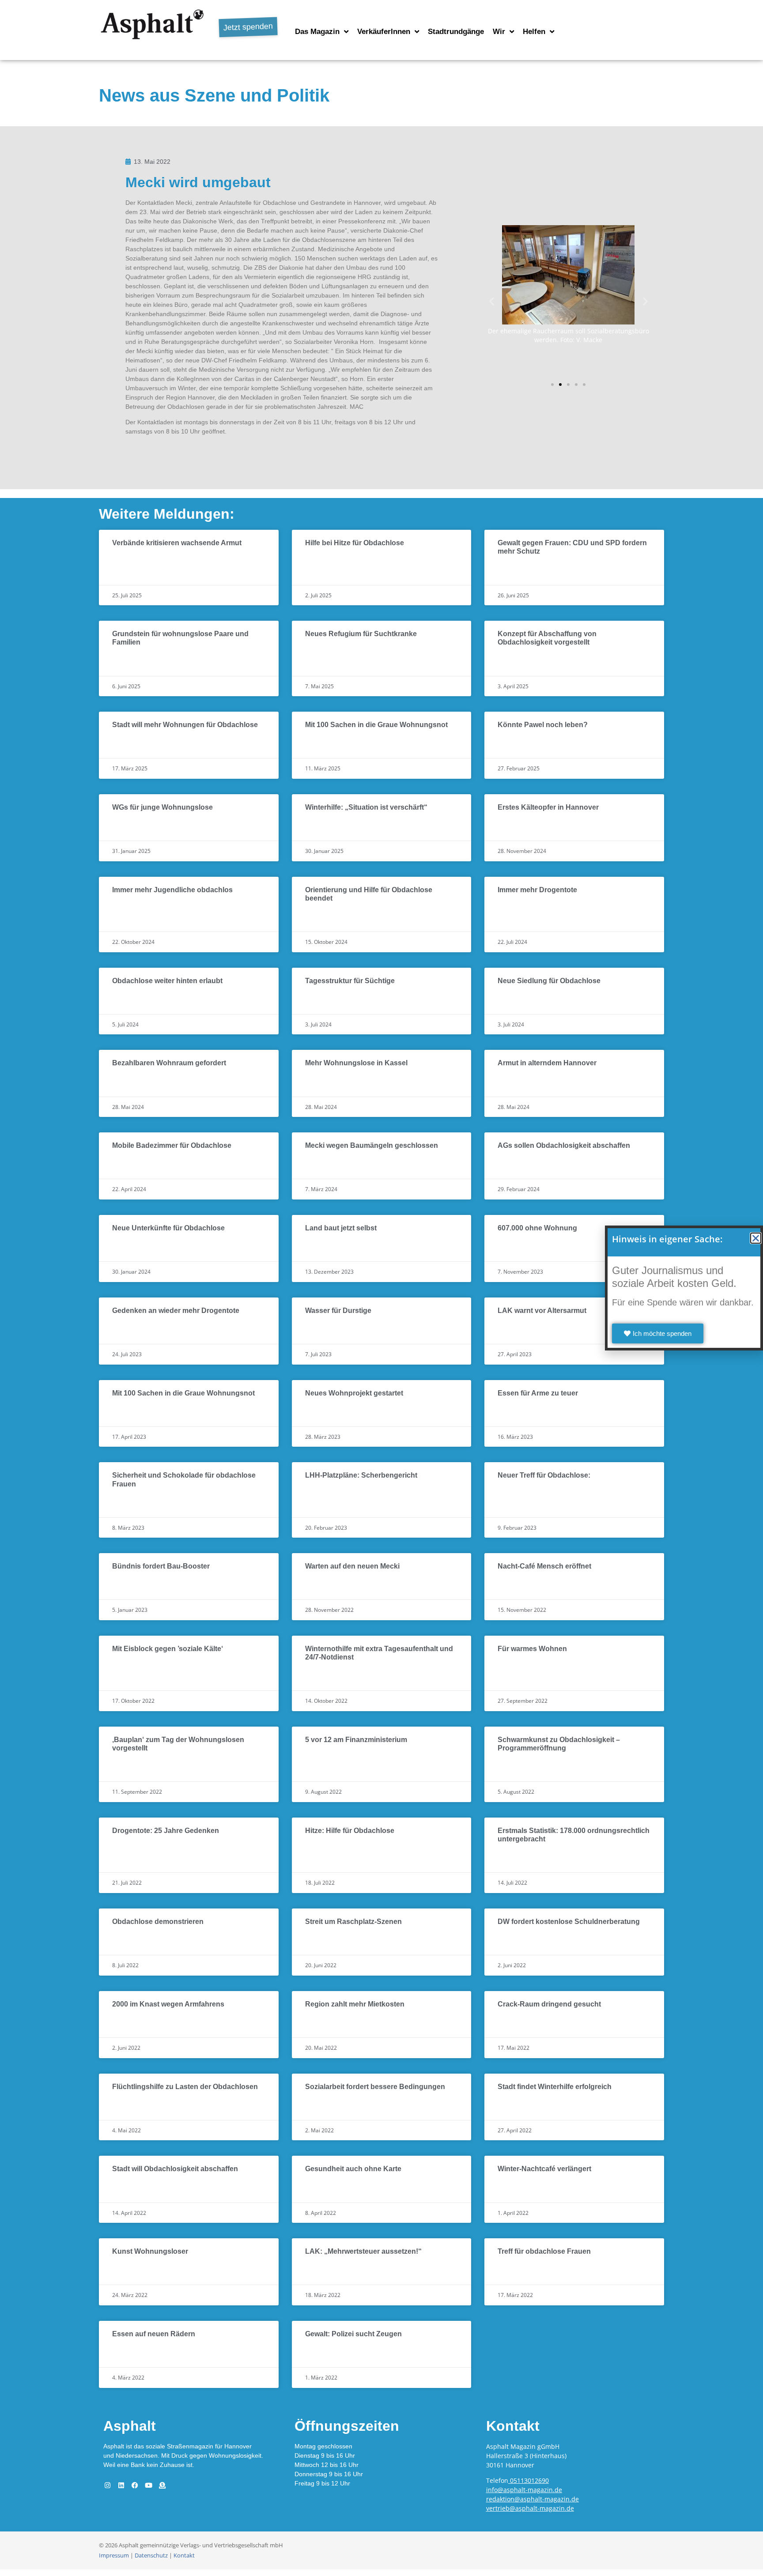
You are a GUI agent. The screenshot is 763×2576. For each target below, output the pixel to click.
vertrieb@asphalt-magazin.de (530, 2508)
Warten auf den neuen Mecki (352, 1566)
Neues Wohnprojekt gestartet (354, 1393)
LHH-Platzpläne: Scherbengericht (361, 1475)
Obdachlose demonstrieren (158, 1922)
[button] (492, 301)
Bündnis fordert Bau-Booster (161, 1566)
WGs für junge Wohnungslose (162, 807)
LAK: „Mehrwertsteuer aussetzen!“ (363, 2251)
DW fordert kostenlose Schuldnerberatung (569, 1922)
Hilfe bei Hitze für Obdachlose (355, 543)
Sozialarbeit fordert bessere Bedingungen (375, 2087)
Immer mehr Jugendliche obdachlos (172, 890)
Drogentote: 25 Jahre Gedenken (166, 1831)
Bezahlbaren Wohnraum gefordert (169, 1063)
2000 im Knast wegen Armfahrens (168, 2004)
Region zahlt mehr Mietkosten (355, 2004)
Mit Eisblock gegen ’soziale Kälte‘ (168, 1649)
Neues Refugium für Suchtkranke (361, 634)
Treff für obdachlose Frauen (544, 2251)
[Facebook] (135, 2485)
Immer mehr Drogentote (537, 890)
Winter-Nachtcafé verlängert (544, 2169)
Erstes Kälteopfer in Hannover (548, 807)
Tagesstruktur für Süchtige (350, 981)
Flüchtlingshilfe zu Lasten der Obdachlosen (185, 2087)
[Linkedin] (121, 2485)
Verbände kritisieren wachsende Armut (177, 543)
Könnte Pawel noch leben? (543, 725)
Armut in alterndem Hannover (547, 1063)
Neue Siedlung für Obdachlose (549, 981)
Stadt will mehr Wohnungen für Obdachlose (185, 725)
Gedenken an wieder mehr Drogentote (176, 1311)
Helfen (534, 32)
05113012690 (529, 2480)
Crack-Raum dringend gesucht (549, 2004)
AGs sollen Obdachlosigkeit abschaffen (564, 1145)
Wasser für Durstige (338, 1311)
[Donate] (162, 2485)
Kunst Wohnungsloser (150, 2251)
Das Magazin (317, 32)
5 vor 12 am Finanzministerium (356, 1740)
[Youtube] (148, 2485)
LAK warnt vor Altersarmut (542, 1311)
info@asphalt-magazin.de (524, 2490)
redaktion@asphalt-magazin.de (533, 2499)
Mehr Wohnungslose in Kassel (356, 1063)
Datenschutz (151, 2555)
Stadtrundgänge (456, 32)
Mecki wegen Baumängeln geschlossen (372, 1145)
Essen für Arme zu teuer (538, 1393)
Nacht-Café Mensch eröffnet (544, 1566)
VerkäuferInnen (384, 32)
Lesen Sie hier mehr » (147, 563)
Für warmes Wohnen (532, 1649)
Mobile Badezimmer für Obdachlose (172, 1145)
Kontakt (184, 2555)
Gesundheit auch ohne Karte (353, 2169)
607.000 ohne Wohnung (537, 1228)
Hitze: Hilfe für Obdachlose (350, 1831)
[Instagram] (107, 2485)
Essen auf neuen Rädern (154, 2334)
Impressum (114, 2555)
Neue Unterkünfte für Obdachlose (168, 1228)
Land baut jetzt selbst (341, 1228)
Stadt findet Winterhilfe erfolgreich (555, 2087)
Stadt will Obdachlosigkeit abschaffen (175, 2169)
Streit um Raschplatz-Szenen (353, 1922)
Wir (499, 32)
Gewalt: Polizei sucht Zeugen (353, 2334)
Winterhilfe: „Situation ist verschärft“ (366, 807)
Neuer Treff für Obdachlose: (544, 1475)
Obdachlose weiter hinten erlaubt (167, 981)
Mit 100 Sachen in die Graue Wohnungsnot (376, 725)
